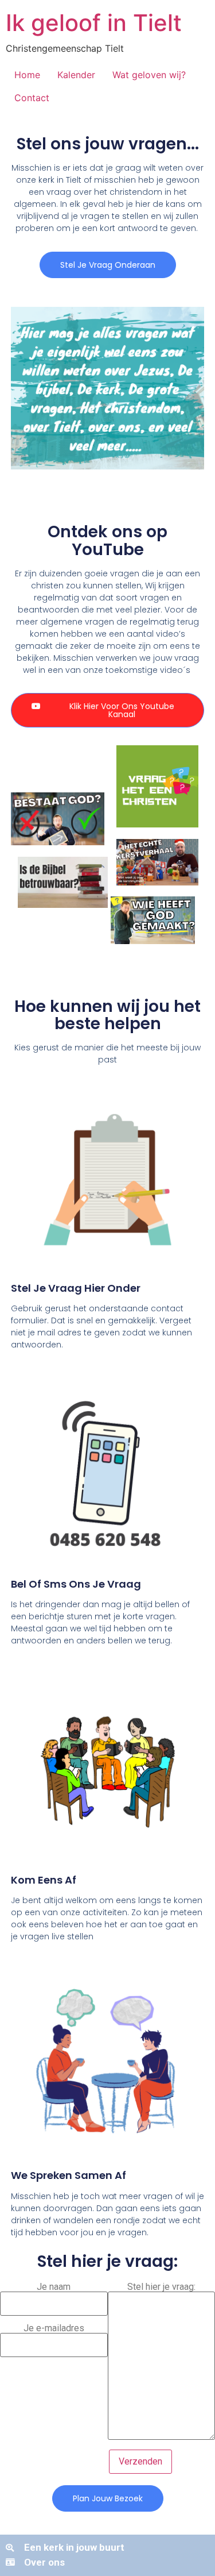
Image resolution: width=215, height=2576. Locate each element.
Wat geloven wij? (149, 75)
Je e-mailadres (54, 2329)
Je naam (54, 2287)
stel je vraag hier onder (76, 1288)
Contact (32, 98)
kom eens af (44, 1880)
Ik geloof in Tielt (94, 23)
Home (27, 75)
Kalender (76, 75)
